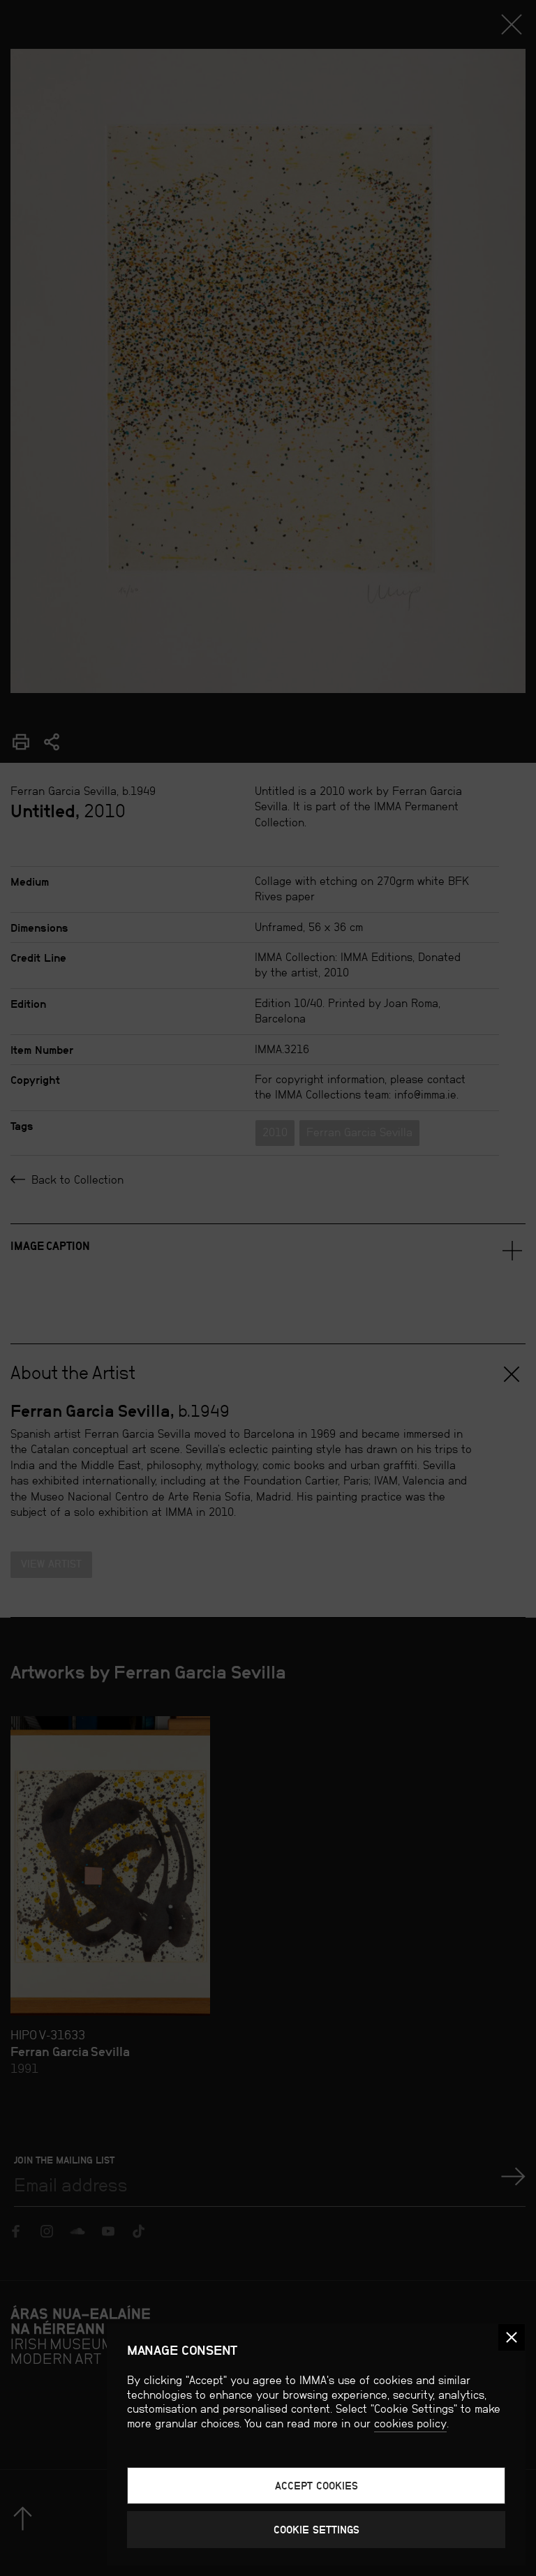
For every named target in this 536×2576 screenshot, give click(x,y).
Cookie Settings (317, 2530)
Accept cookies (317, 2486)
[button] (512, 2337)
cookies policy (410, 2424)
